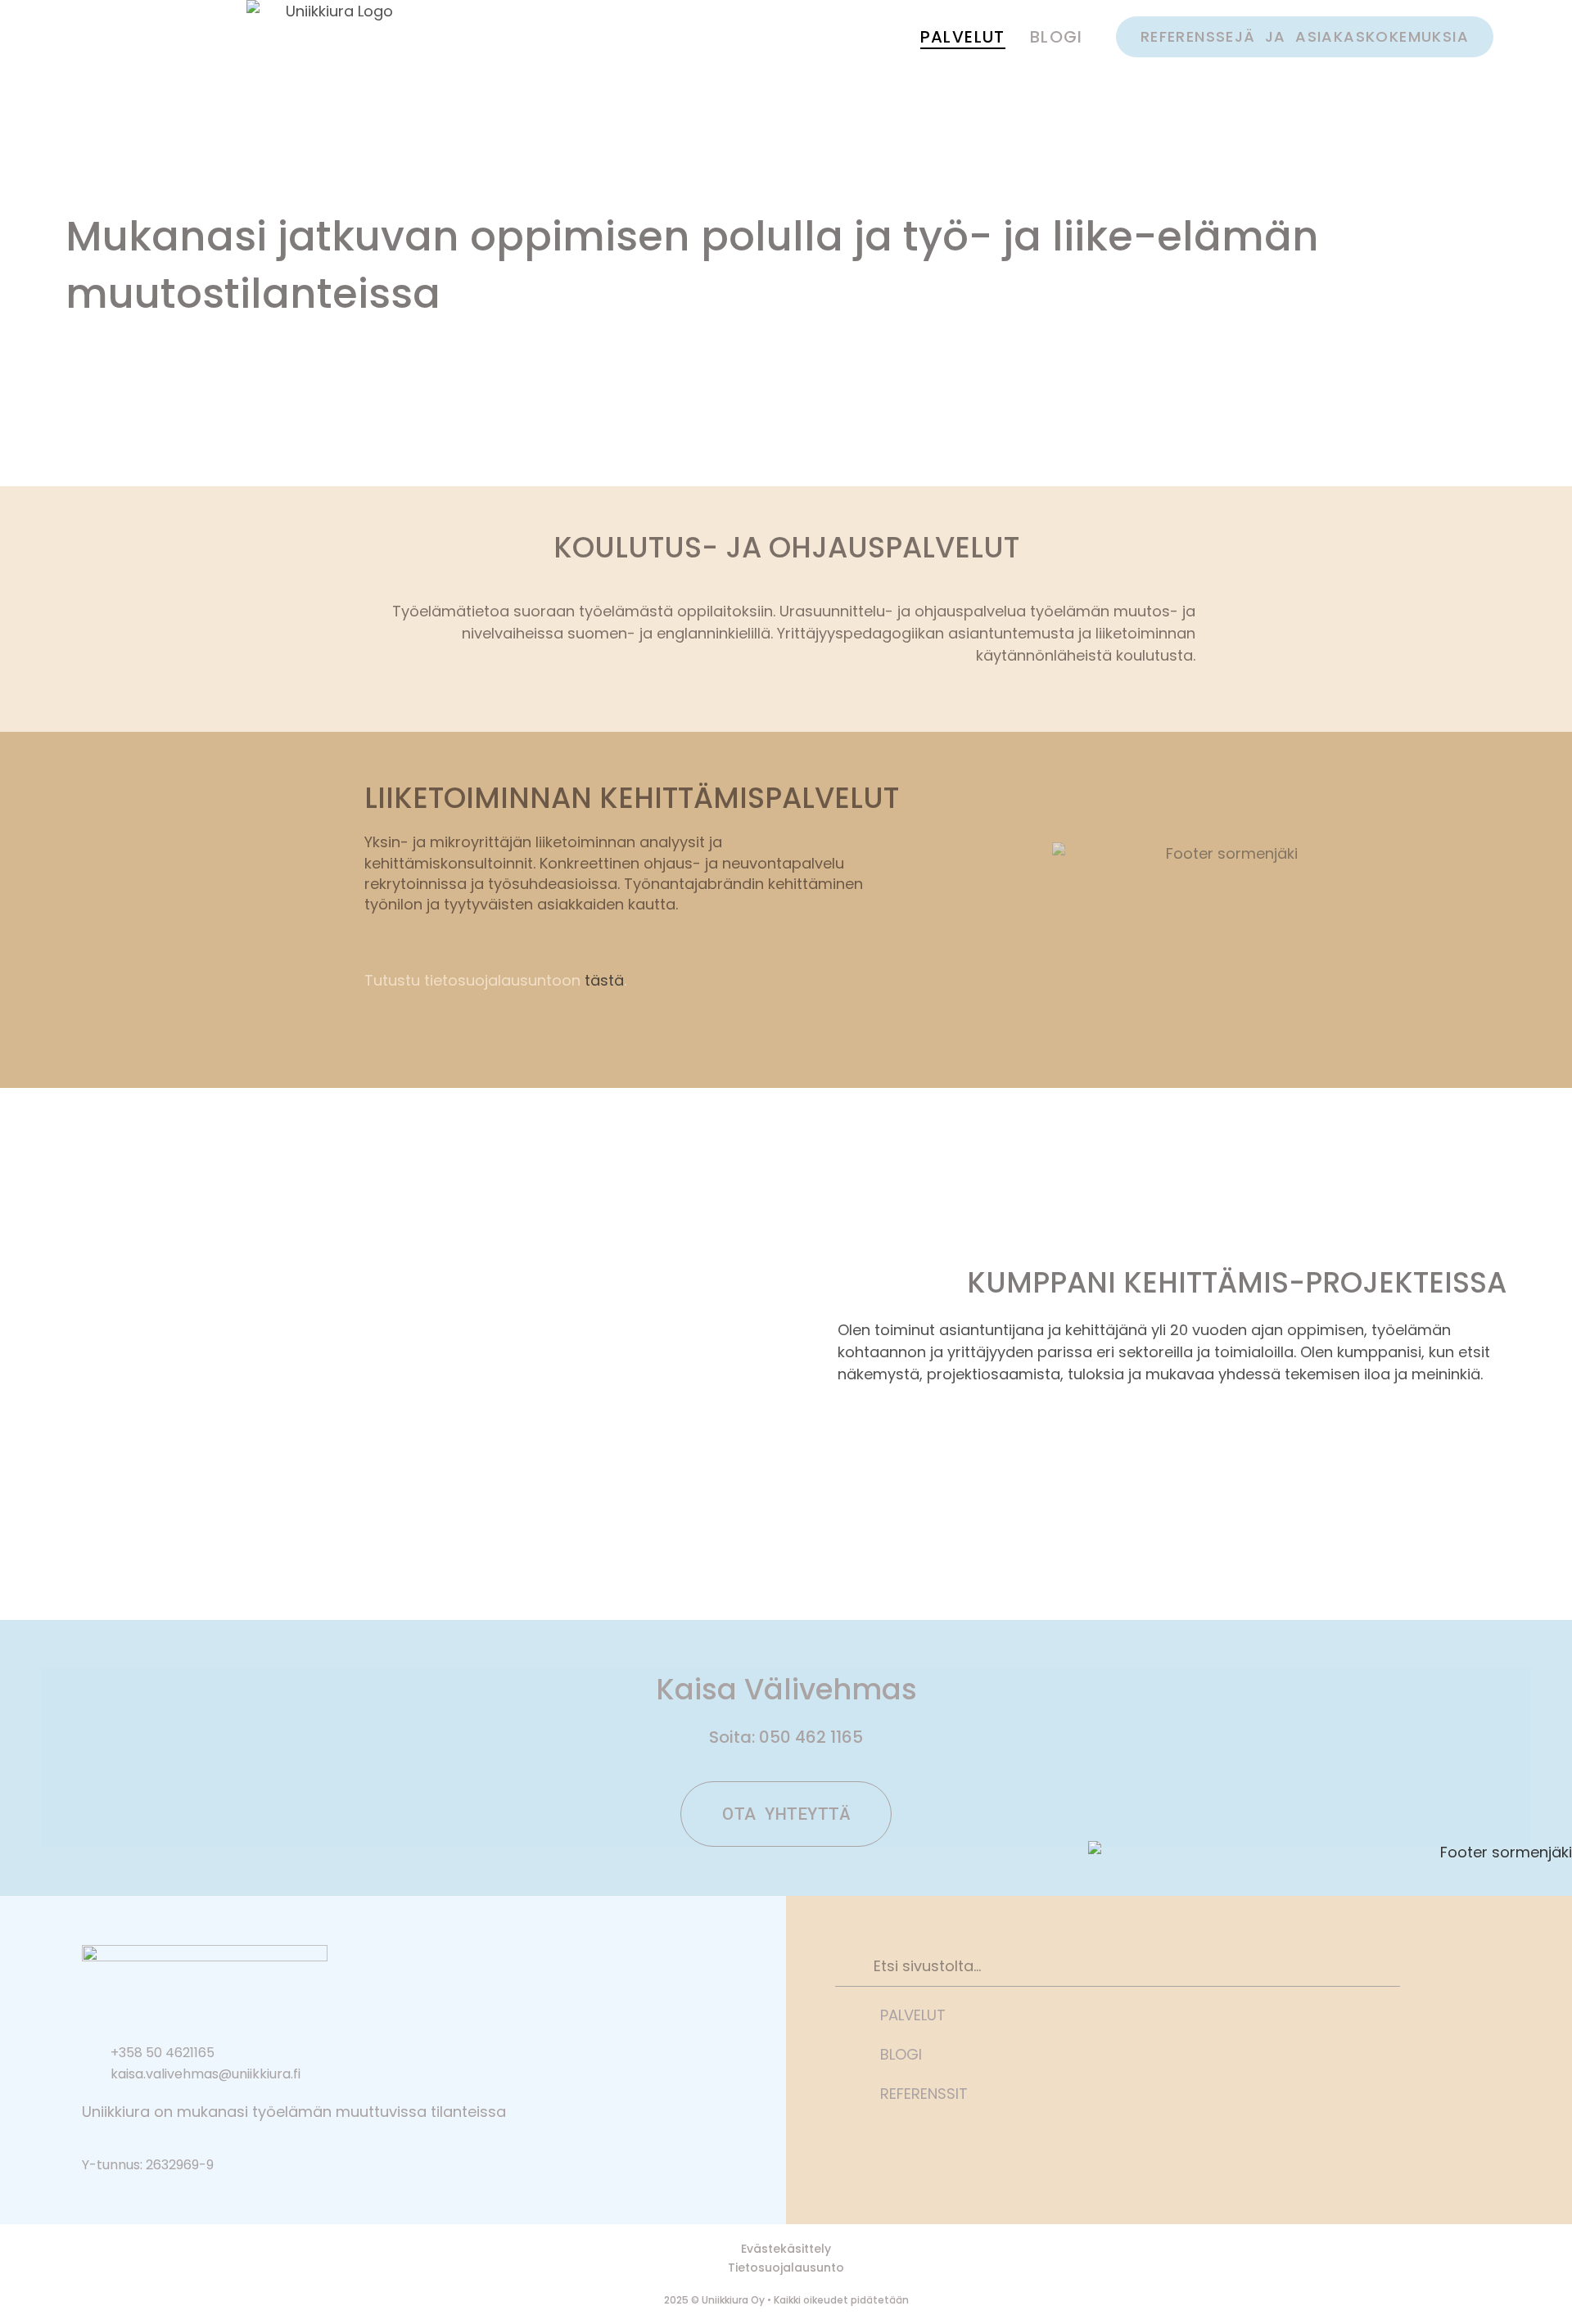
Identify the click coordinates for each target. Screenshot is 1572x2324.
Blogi (1057, 37)
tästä (604, 980)
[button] (1305, 37)
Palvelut (963, 37)
